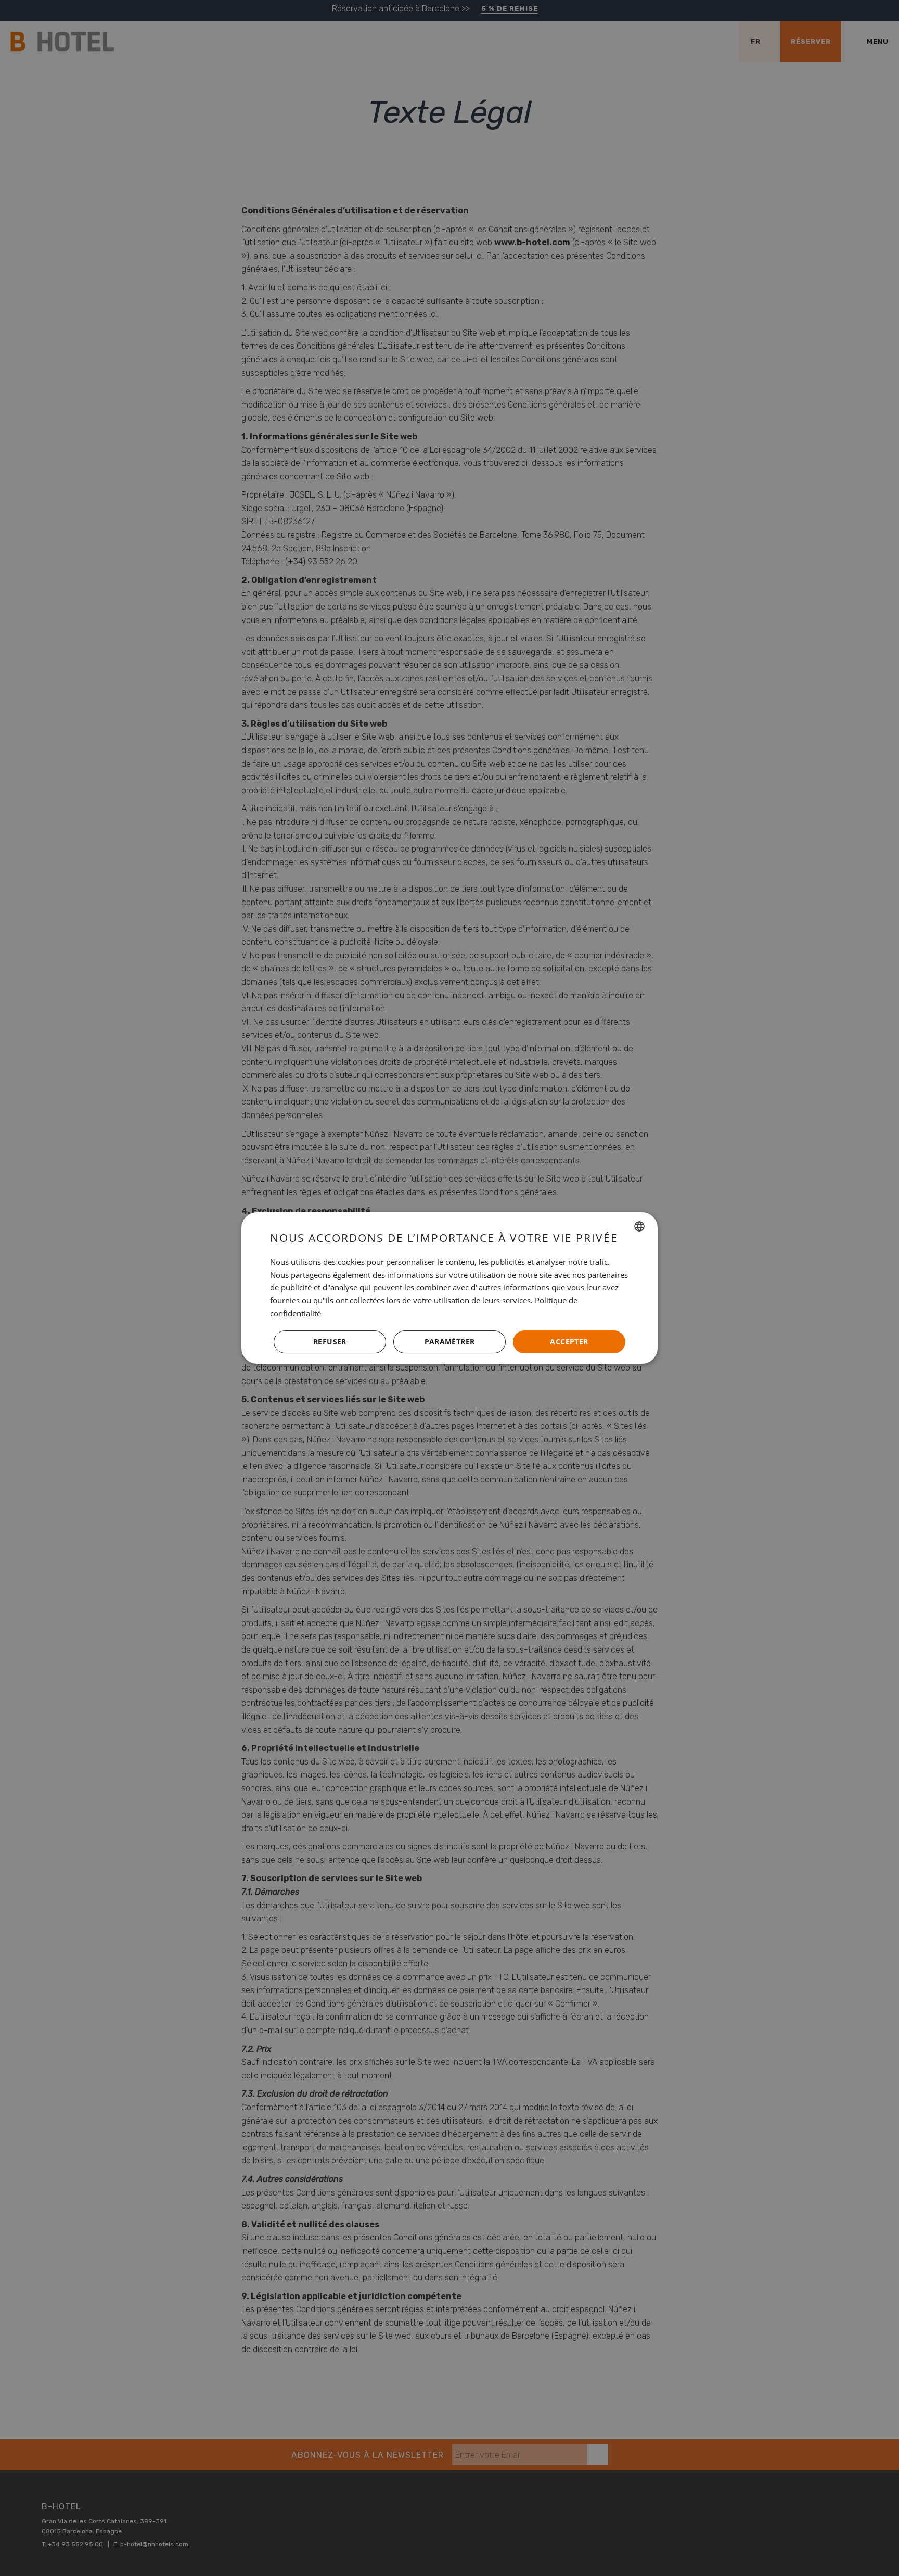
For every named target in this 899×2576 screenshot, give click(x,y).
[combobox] (639, 1226)
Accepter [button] (569, 1342)
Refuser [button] (330, 1342)
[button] (449, 1342)
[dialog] (449, 1288)
